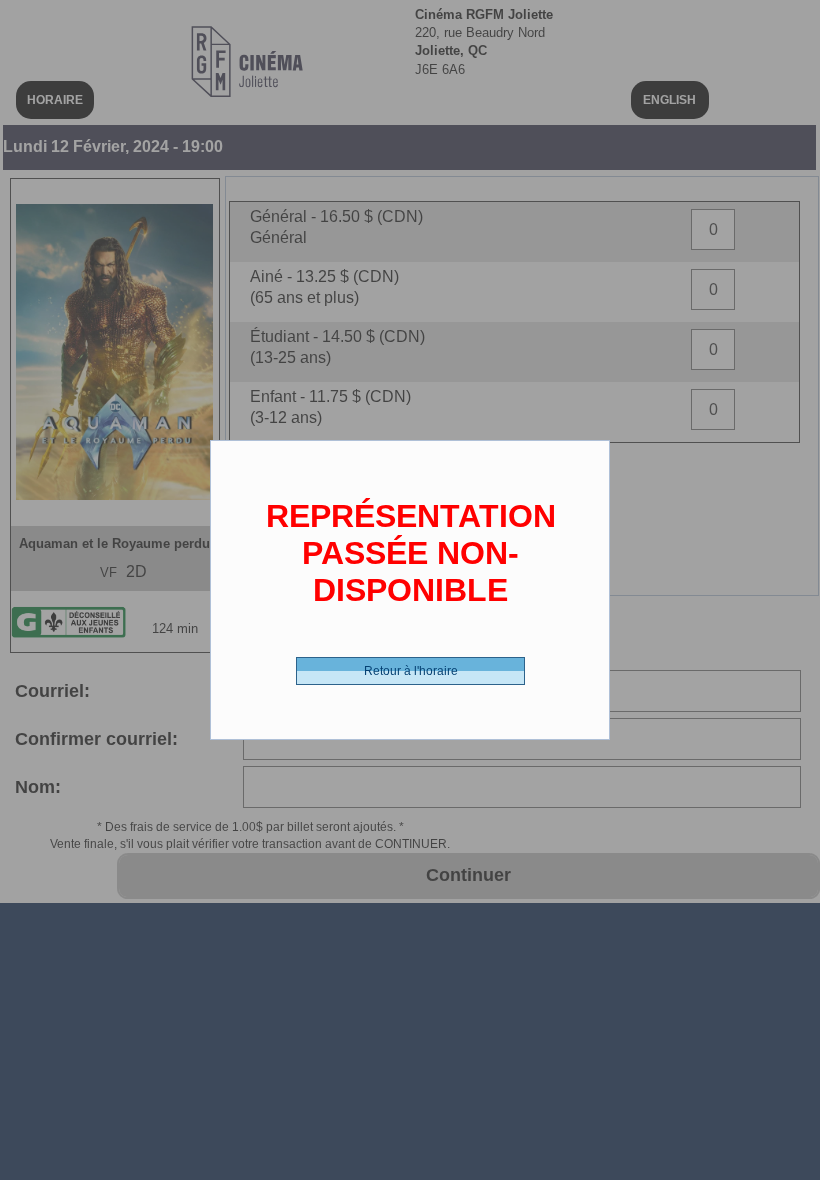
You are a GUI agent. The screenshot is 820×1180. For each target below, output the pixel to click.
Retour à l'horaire (411, 671)
